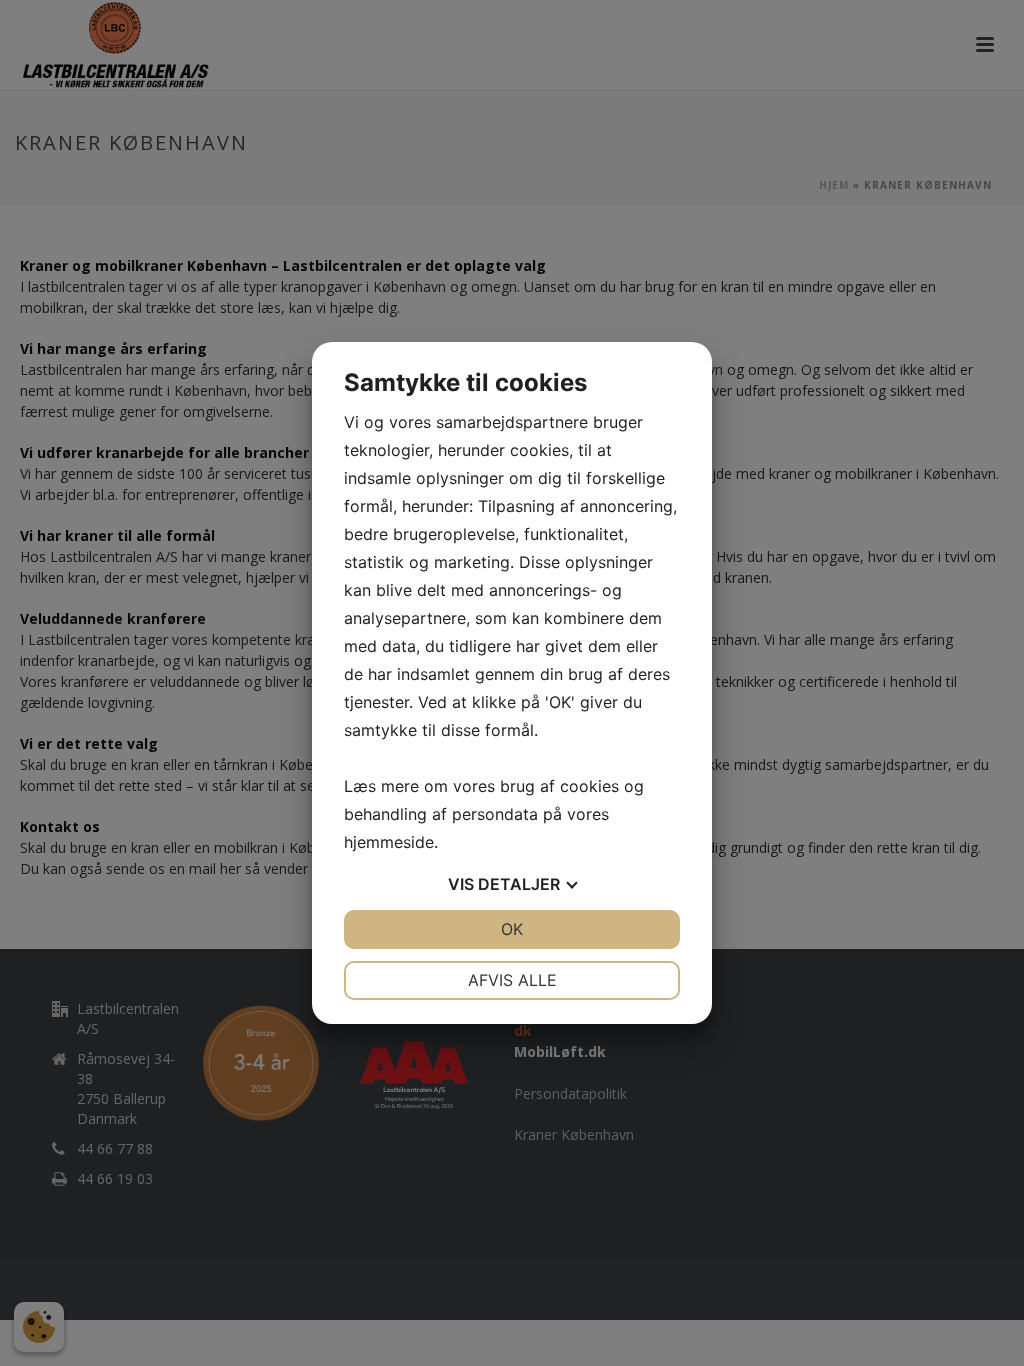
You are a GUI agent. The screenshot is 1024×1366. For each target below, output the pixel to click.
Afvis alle (512, 980)
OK (512, 929)
